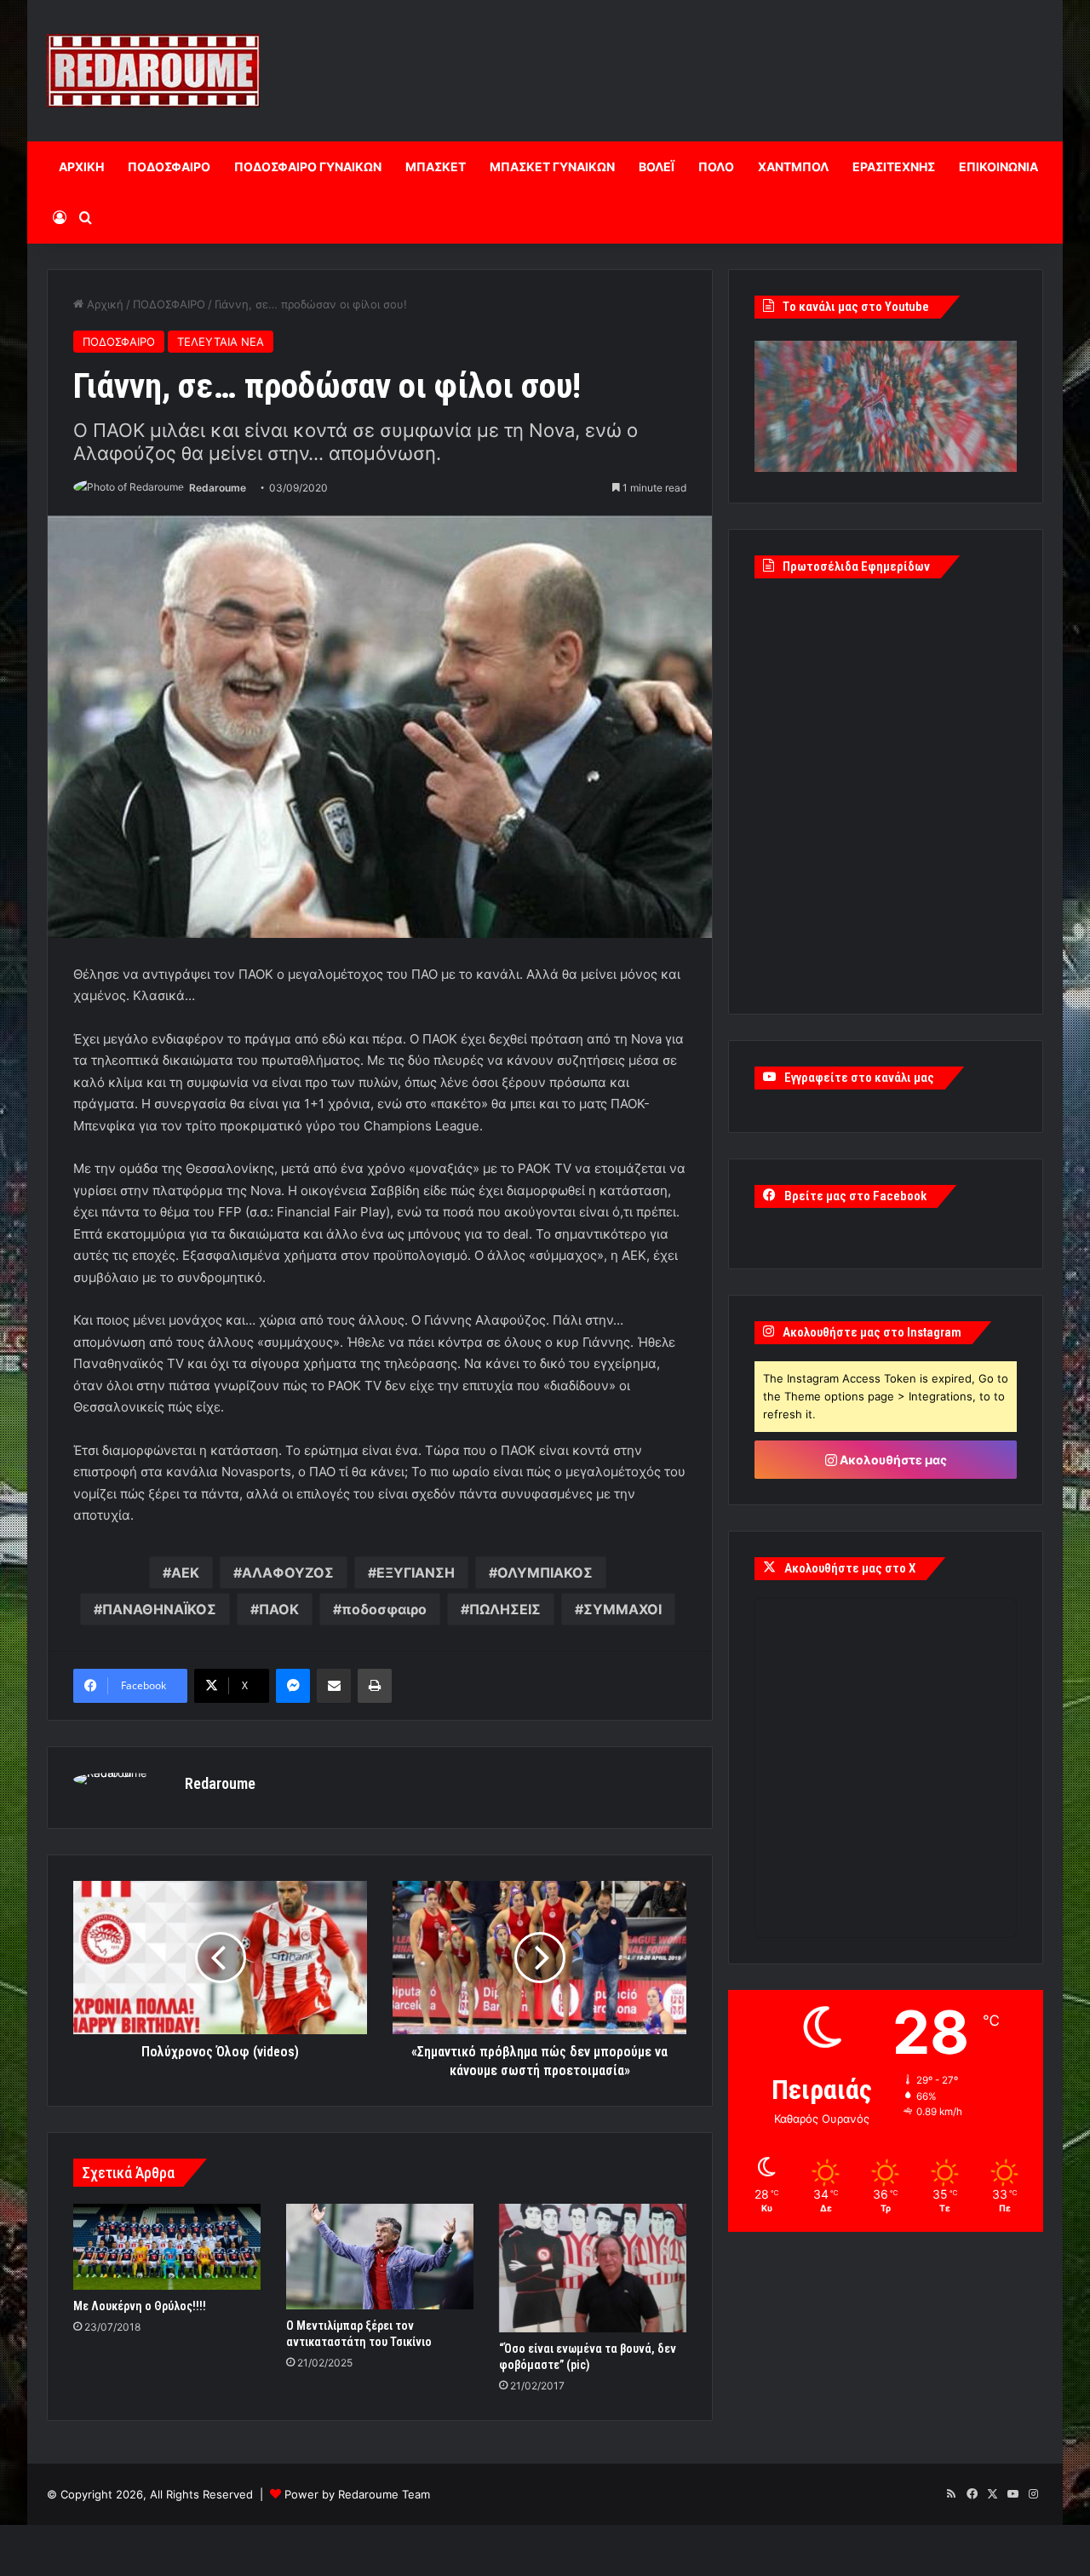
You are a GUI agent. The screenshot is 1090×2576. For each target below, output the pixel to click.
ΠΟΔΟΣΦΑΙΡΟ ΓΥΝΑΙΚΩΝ (308, 167)
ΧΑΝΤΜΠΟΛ (793, 167)
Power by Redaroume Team (357, 2494)
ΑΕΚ (185, 1573)
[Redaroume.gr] (153, 71)
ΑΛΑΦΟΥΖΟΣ (288, 1573)
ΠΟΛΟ (716, 167)
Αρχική (103, 304)
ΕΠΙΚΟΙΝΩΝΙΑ (998, 167)
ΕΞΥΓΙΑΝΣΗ (416, 1573)
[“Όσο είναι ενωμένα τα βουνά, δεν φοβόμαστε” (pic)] (593, 2268)
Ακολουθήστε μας (892, 1460)
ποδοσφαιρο (384, 1609)
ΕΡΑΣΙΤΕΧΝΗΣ (894, 167)
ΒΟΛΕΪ (657, 167)
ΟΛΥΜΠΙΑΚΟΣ (545, 1573)
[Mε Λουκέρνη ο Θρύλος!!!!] (167, 2247)
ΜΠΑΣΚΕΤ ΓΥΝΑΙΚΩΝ (552, 167)
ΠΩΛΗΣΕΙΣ (505, 1609)
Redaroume (218, 488)
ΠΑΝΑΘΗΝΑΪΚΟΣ (159, 1609)
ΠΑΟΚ (279, 1609)
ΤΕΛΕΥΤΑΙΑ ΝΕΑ (221, 342)
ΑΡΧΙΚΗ (81, 167)
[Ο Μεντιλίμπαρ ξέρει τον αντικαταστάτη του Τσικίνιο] (380, 2257)
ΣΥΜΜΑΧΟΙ (622, 1609)
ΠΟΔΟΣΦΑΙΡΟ (169, 167)
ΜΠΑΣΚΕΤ (436, 167)
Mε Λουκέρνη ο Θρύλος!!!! (140, 2306)
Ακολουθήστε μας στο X (850, 1568)
